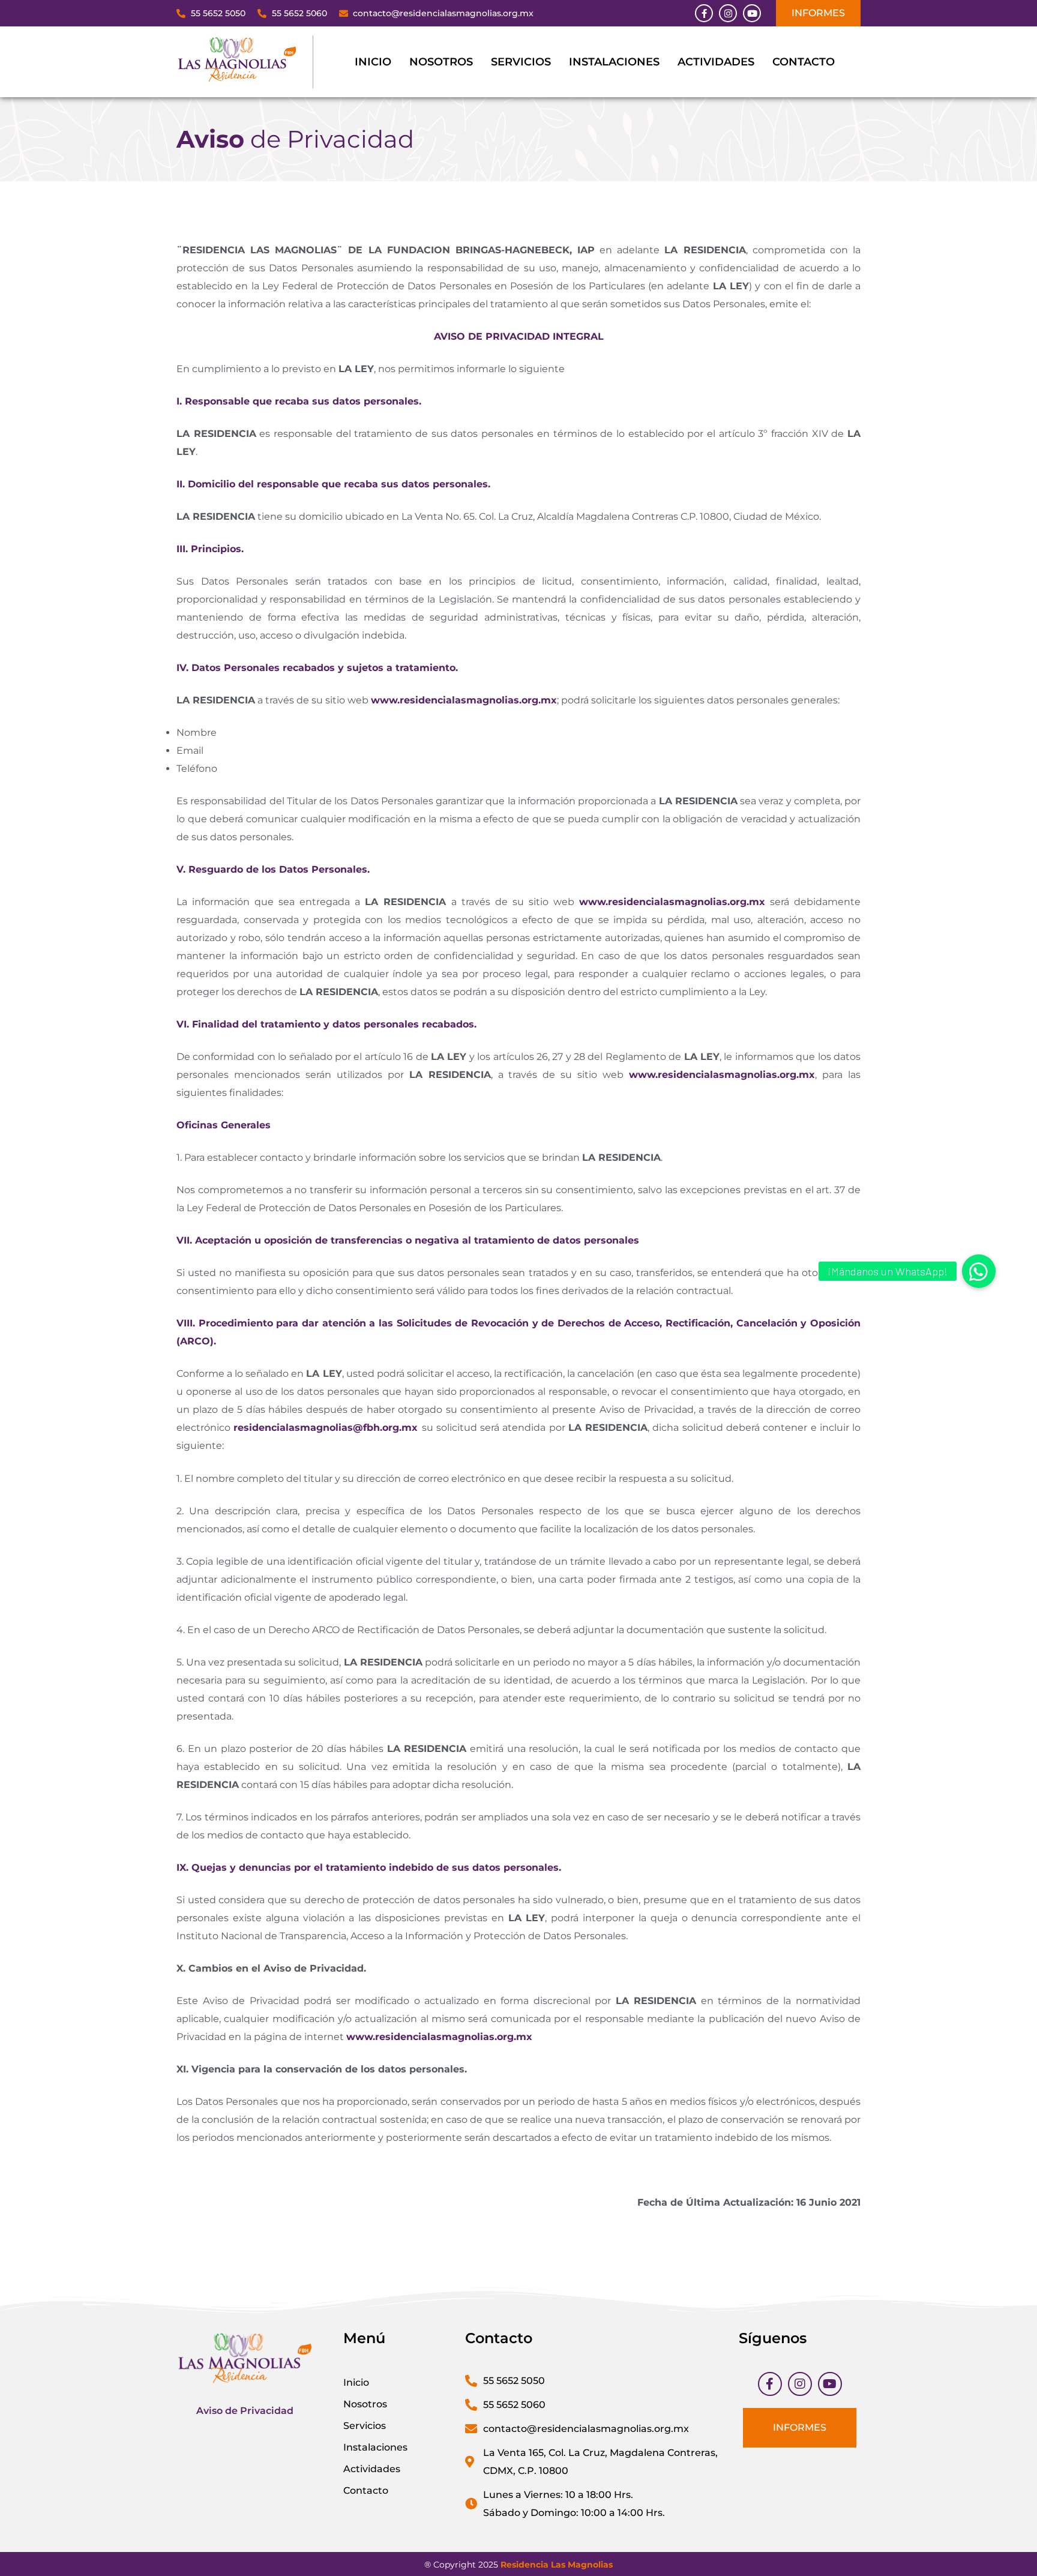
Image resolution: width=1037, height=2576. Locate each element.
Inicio (373, 62)
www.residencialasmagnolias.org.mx (464, 700)
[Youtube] (752, 13)
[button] (979, 1271)
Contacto (804, 62)
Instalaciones (614, 62)
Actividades (716, 62)
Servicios (521, 62)
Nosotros (441, 62)
